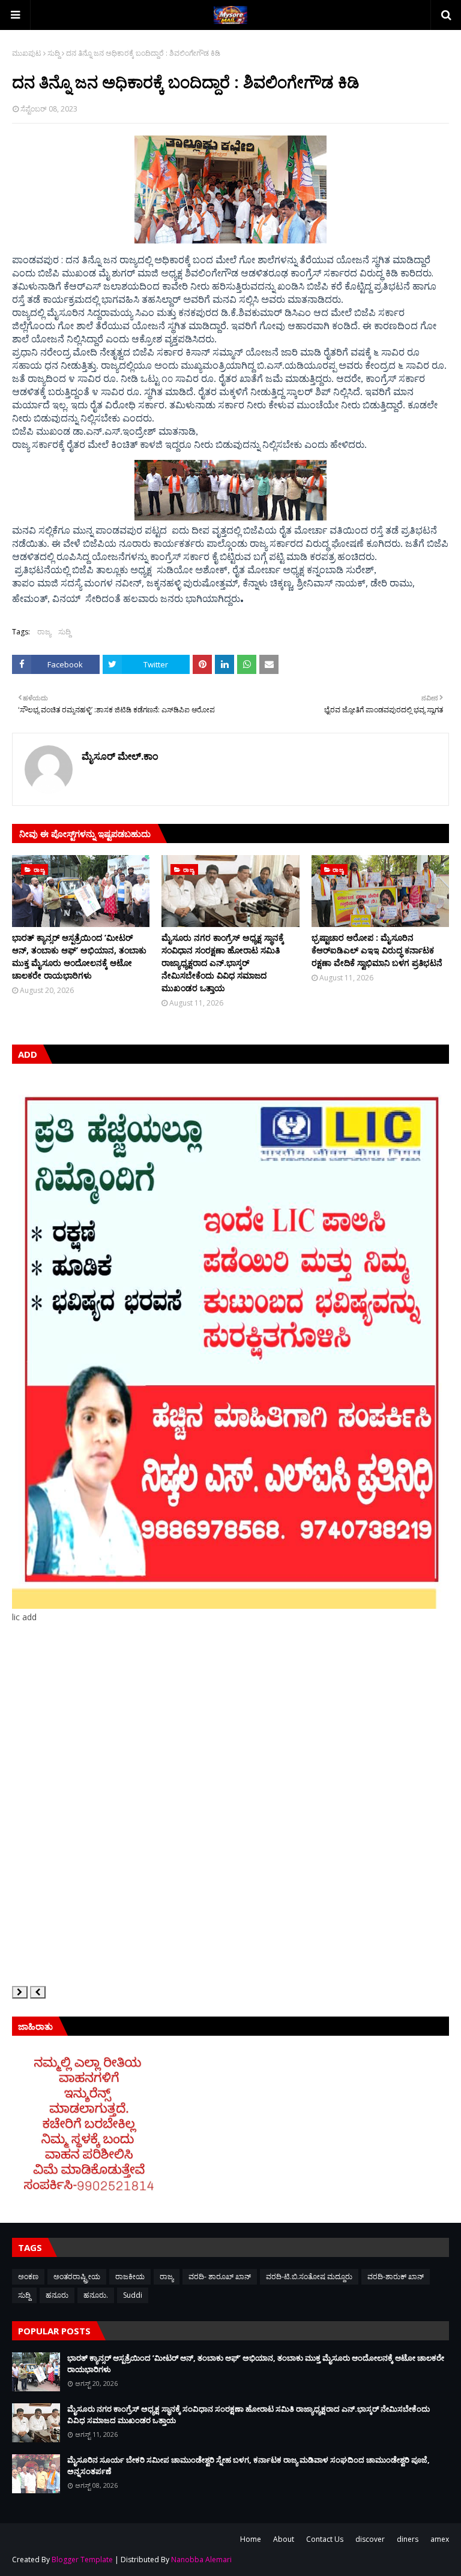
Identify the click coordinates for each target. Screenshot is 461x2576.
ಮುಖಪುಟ (27, 53)
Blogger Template (82, 2560)
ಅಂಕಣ (28, 2276)
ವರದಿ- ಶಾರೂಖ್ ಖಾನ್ (220, 2276)
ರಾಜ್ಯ (44, 632)
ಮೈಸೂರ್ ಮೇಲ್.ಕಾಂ (120, 756)
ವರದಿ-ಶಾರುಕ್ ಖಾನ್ (396, 2276)
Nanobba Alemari (201, 2560)
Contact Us (325, 2539)
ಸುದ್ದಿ (54, 53)
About (284, 2539)
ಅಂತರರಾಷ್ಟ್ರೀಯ (77, 2276)
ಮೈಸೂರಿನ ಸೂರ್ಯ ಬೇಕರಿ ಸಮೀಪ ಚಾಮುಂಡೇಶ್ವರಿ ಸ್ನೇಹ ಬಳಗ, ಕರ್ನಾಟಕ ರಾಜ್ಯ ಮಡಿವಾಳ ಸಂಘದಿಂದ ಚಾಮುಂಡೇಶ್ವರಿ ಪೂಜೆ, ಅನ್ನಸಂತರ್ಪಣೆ (249, 2466)
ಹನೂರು (57, 2295)
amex (440, 2539)
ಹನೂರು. (96, 2295)
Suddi (133, 2295)
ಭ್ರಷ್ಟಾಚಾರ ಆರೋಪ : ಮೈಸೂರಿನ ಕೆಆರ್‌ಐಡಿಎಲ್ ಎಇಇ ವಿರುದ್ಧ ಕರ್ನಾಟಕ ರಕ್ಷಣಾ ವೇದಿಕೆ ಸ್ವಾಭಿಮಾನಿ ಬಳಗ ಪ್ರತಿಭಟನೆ (377, 950)
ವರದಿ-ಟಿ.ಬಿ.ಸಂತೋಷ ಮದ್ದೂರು (309, 2276)
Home (251, 2539)
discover (370, 2539)
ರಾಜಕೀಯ (130, 2276)
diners (408, 2539)
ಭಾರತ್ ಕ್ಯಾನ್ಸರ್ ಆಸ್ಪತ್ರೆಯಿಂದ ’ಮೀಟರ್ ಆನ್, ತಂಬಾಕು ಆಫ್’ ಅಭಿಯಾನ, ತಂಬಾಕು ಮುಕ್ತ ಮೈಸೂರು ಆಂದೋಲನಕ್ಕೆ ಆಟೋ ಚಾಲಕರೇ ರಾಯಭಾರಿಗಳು (79, 956)
